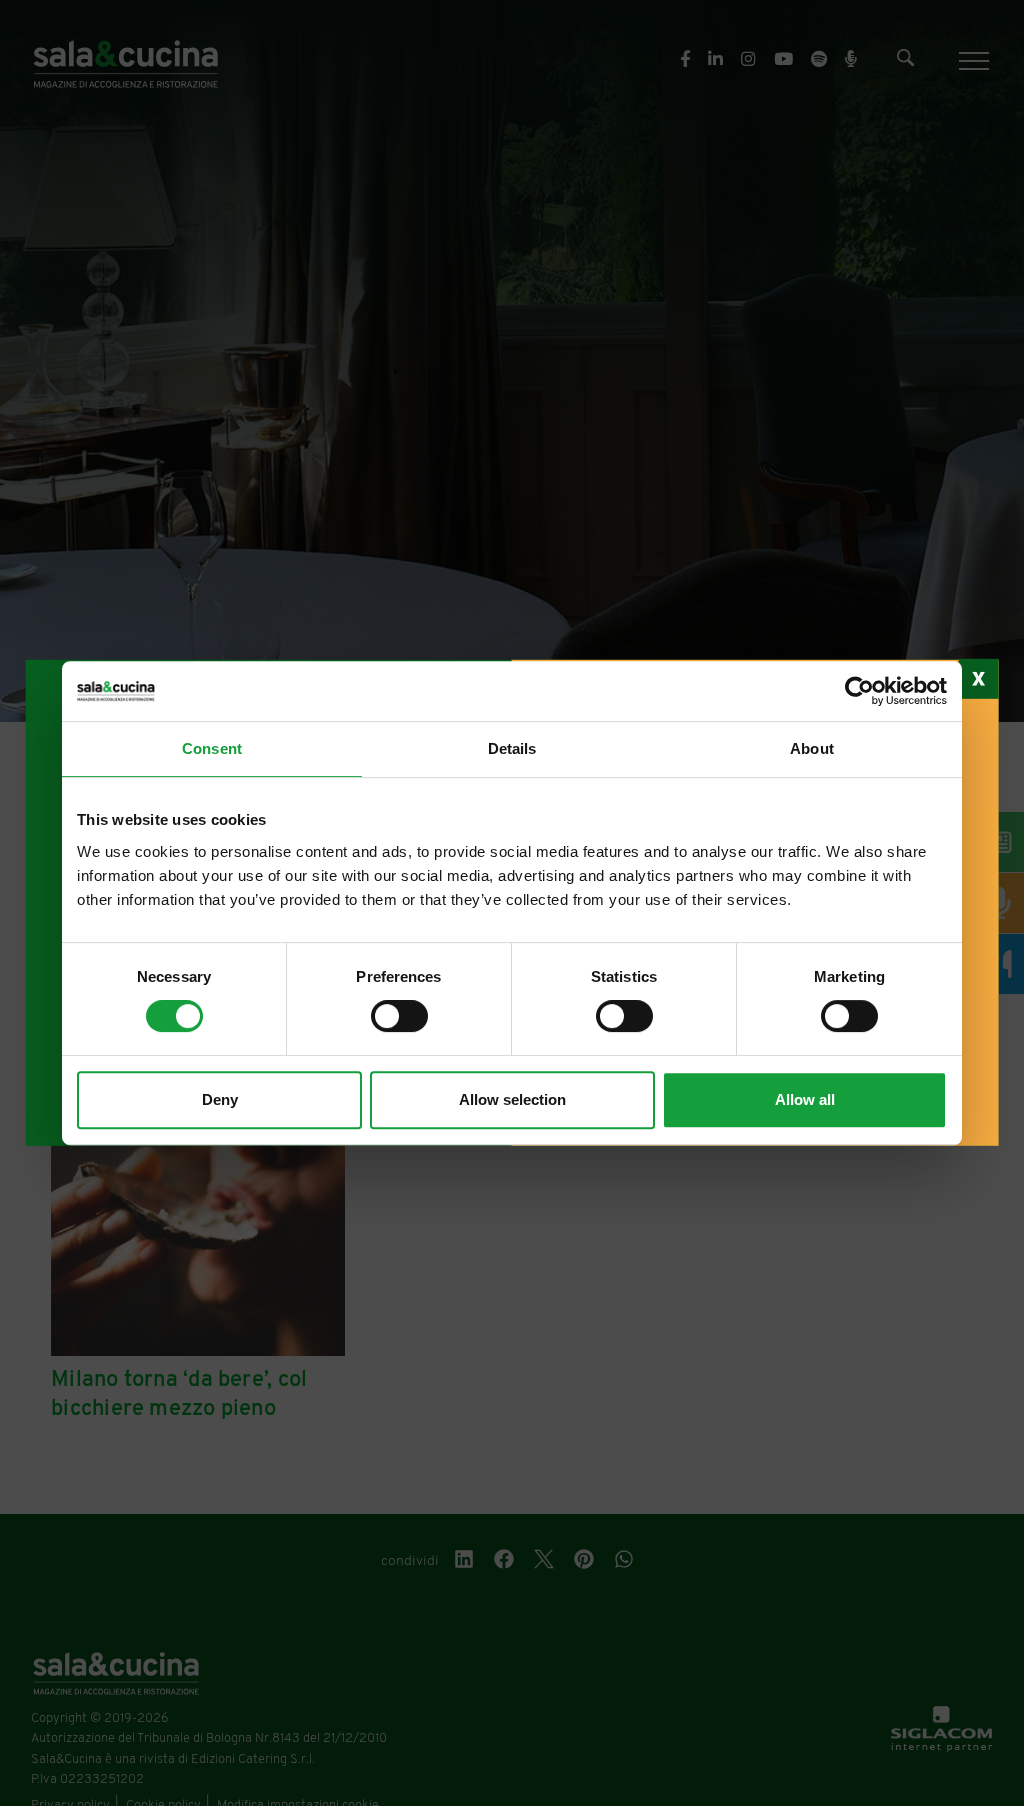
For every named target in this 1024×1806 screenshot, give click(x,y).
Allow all (805, 1099)
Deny (220, 1099)
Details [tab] (512, 748)
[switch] (399, 1016)
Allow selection (512, 1099)
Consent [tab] (212, 748)
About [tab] (812, 748)
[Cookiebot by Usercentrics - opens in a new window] (859, 691)
